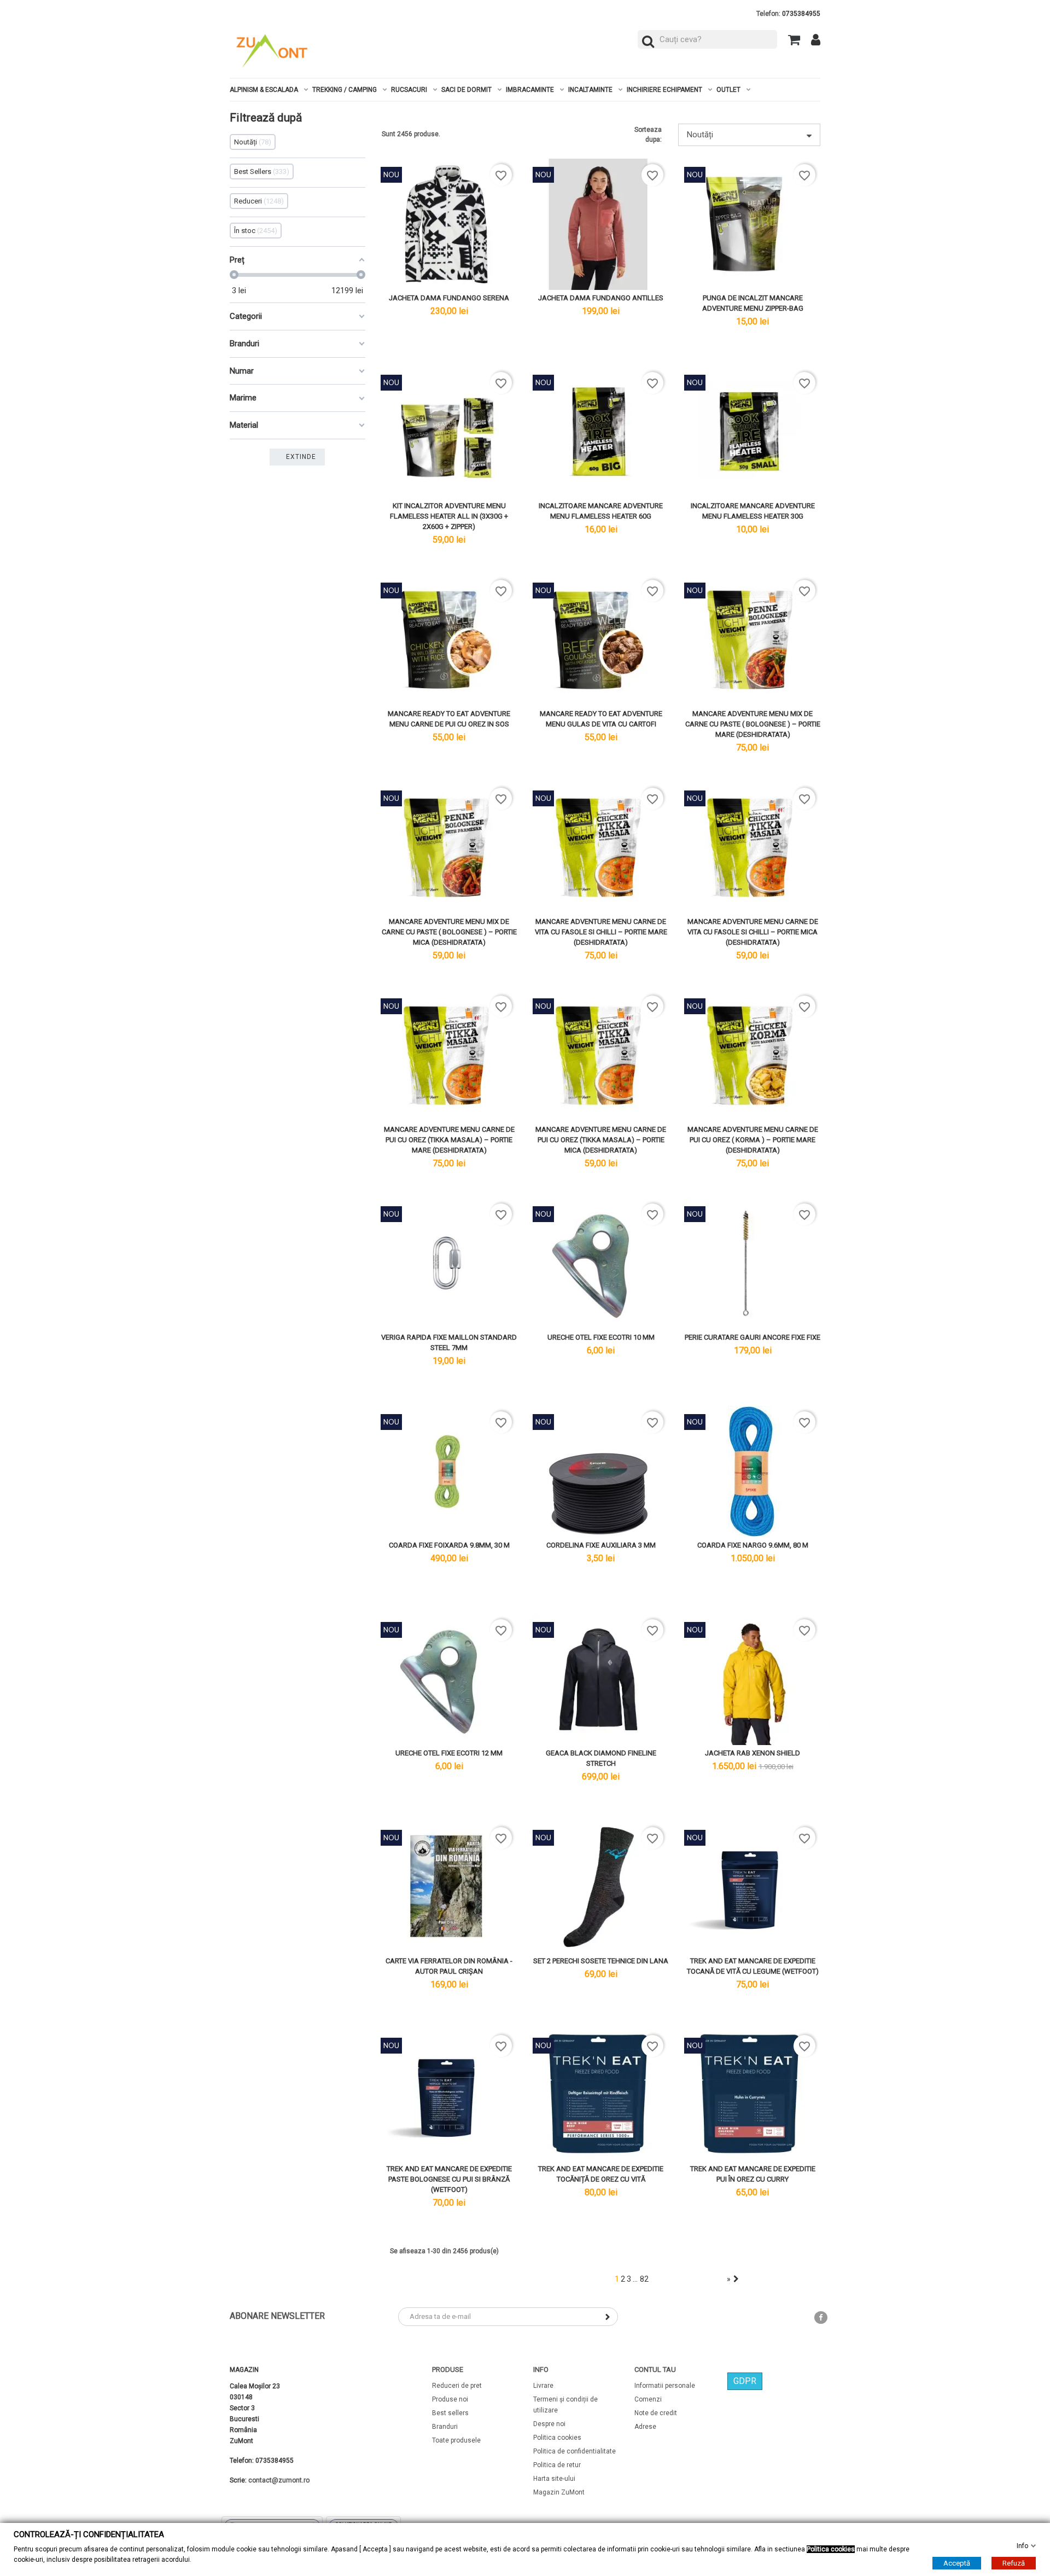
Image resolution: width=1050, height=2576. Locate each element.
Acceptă (957, 2563)
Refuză (1014, 2563)
